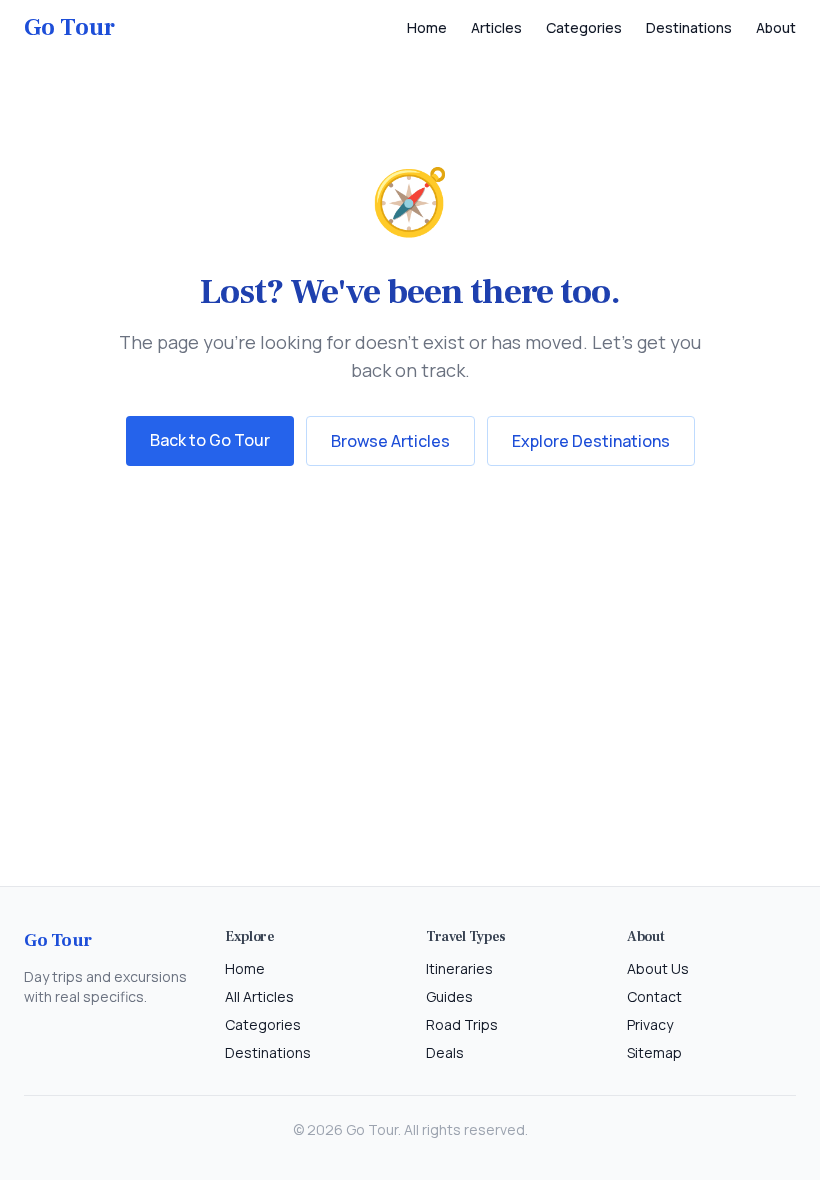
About (776, 27)
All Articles (259, 996)
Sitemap (654, 1052)
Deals (445, 1052)
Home (427, 27)
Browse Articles (390, 441)
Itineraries (459, 968)
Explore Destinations (591, 441)
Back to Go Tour (210, 440)
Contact (654, 996)
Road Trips (462, 1024)
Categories (584, 27)
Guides (449, 996)
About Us (658, 968)
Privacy (650, 1024)
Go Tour (69, 27)
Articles (496, 27)
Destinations (689, 27)
